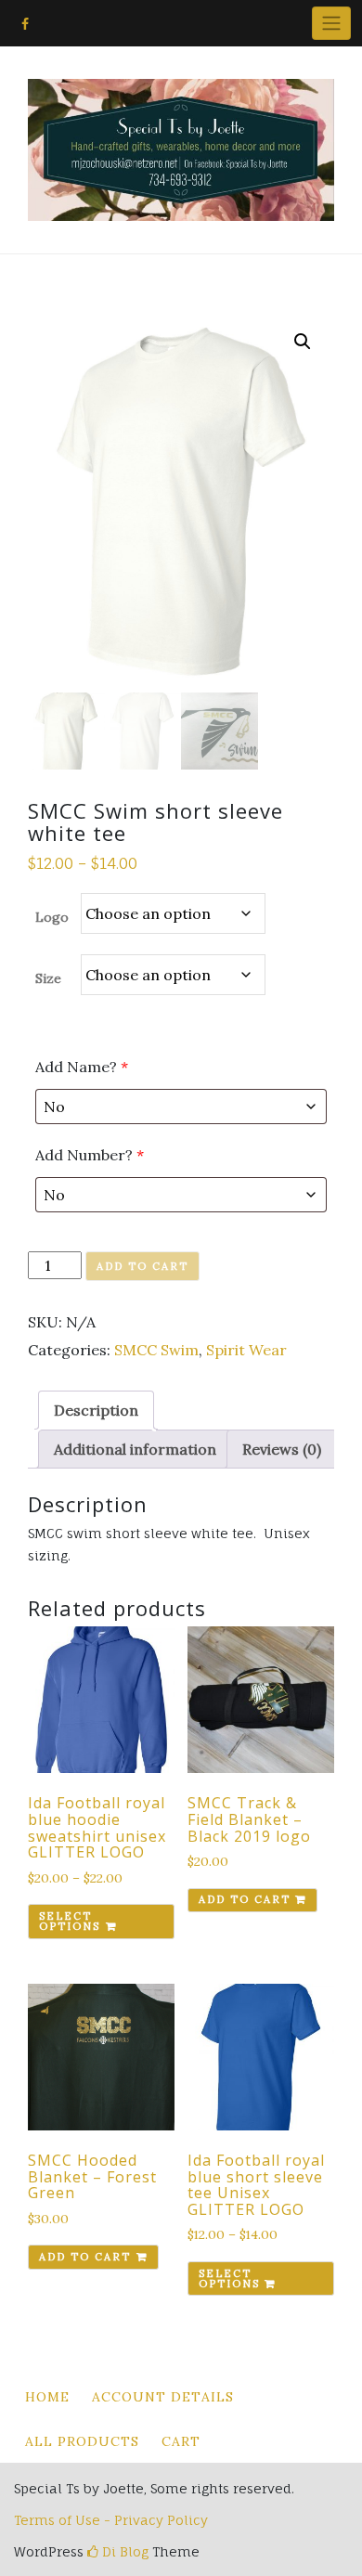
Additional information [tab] (135, 1449)
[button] (303, 342)
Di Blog (123, 2551)
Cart (181, 2441)
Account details (163, 2397)
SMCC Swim (156, 1350)
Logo (52, 917)
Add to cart (142, 1266)
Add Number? (90, 1155)
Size (48, 978)
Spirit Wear (246, 1350)
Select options (70, 1921)
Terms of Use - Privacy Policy (111, 2520)
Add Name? (82, 1067)
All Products (82, 2441)
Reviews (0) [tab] (282, 1449)
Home (47, 2397)
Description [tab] (96, 1410)
